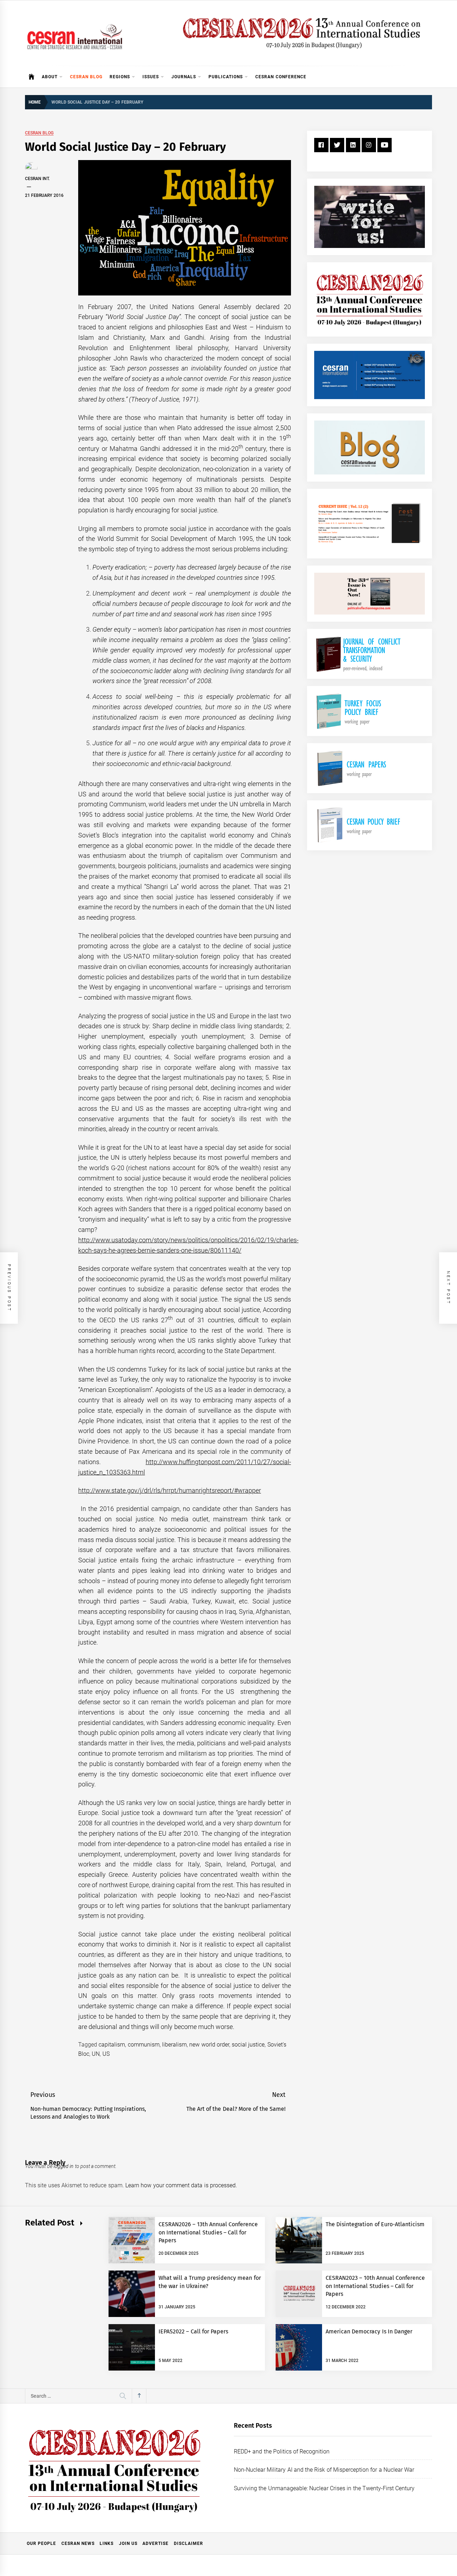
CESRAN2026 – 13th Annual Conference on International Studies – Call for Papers (208, 2232)
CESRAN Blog (86, 77)
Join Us (128, 2543)
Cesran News (78, 2543)
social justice (248, 2045)
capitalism (112, 2045)
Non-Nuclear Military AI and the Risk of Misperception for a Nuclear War (324, 2470)
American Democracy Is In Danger (369, 2331)
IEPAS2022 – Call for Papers (193, 2331)
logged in (64, 2166)
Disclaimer (189, 2543)
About (50, 77)
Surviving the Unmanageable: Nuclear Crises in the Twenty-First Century (324, 2488)
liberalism (174, 2045)
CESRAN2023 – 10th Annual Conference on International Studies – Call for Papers (375, 2286)
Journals (184, 77)
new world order (209, 2045)
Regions (120, 77)
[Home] (32, 77)
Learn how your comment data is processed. (181, 2185)
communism (144, 2045)
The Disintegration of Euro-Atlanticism (375, 2224)
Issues (151, 77)
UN (96, 2054)
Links (107, 2543)
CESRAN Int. (37, 179)
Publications (226, 77)
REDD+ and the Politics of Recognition (282, 2451)
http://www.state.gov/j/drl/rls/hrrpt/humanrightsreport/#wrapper (170, 1490)
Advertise (155, 2543)
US (106, 2054)
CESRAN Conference (281, 77)
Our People (41, 2543)
